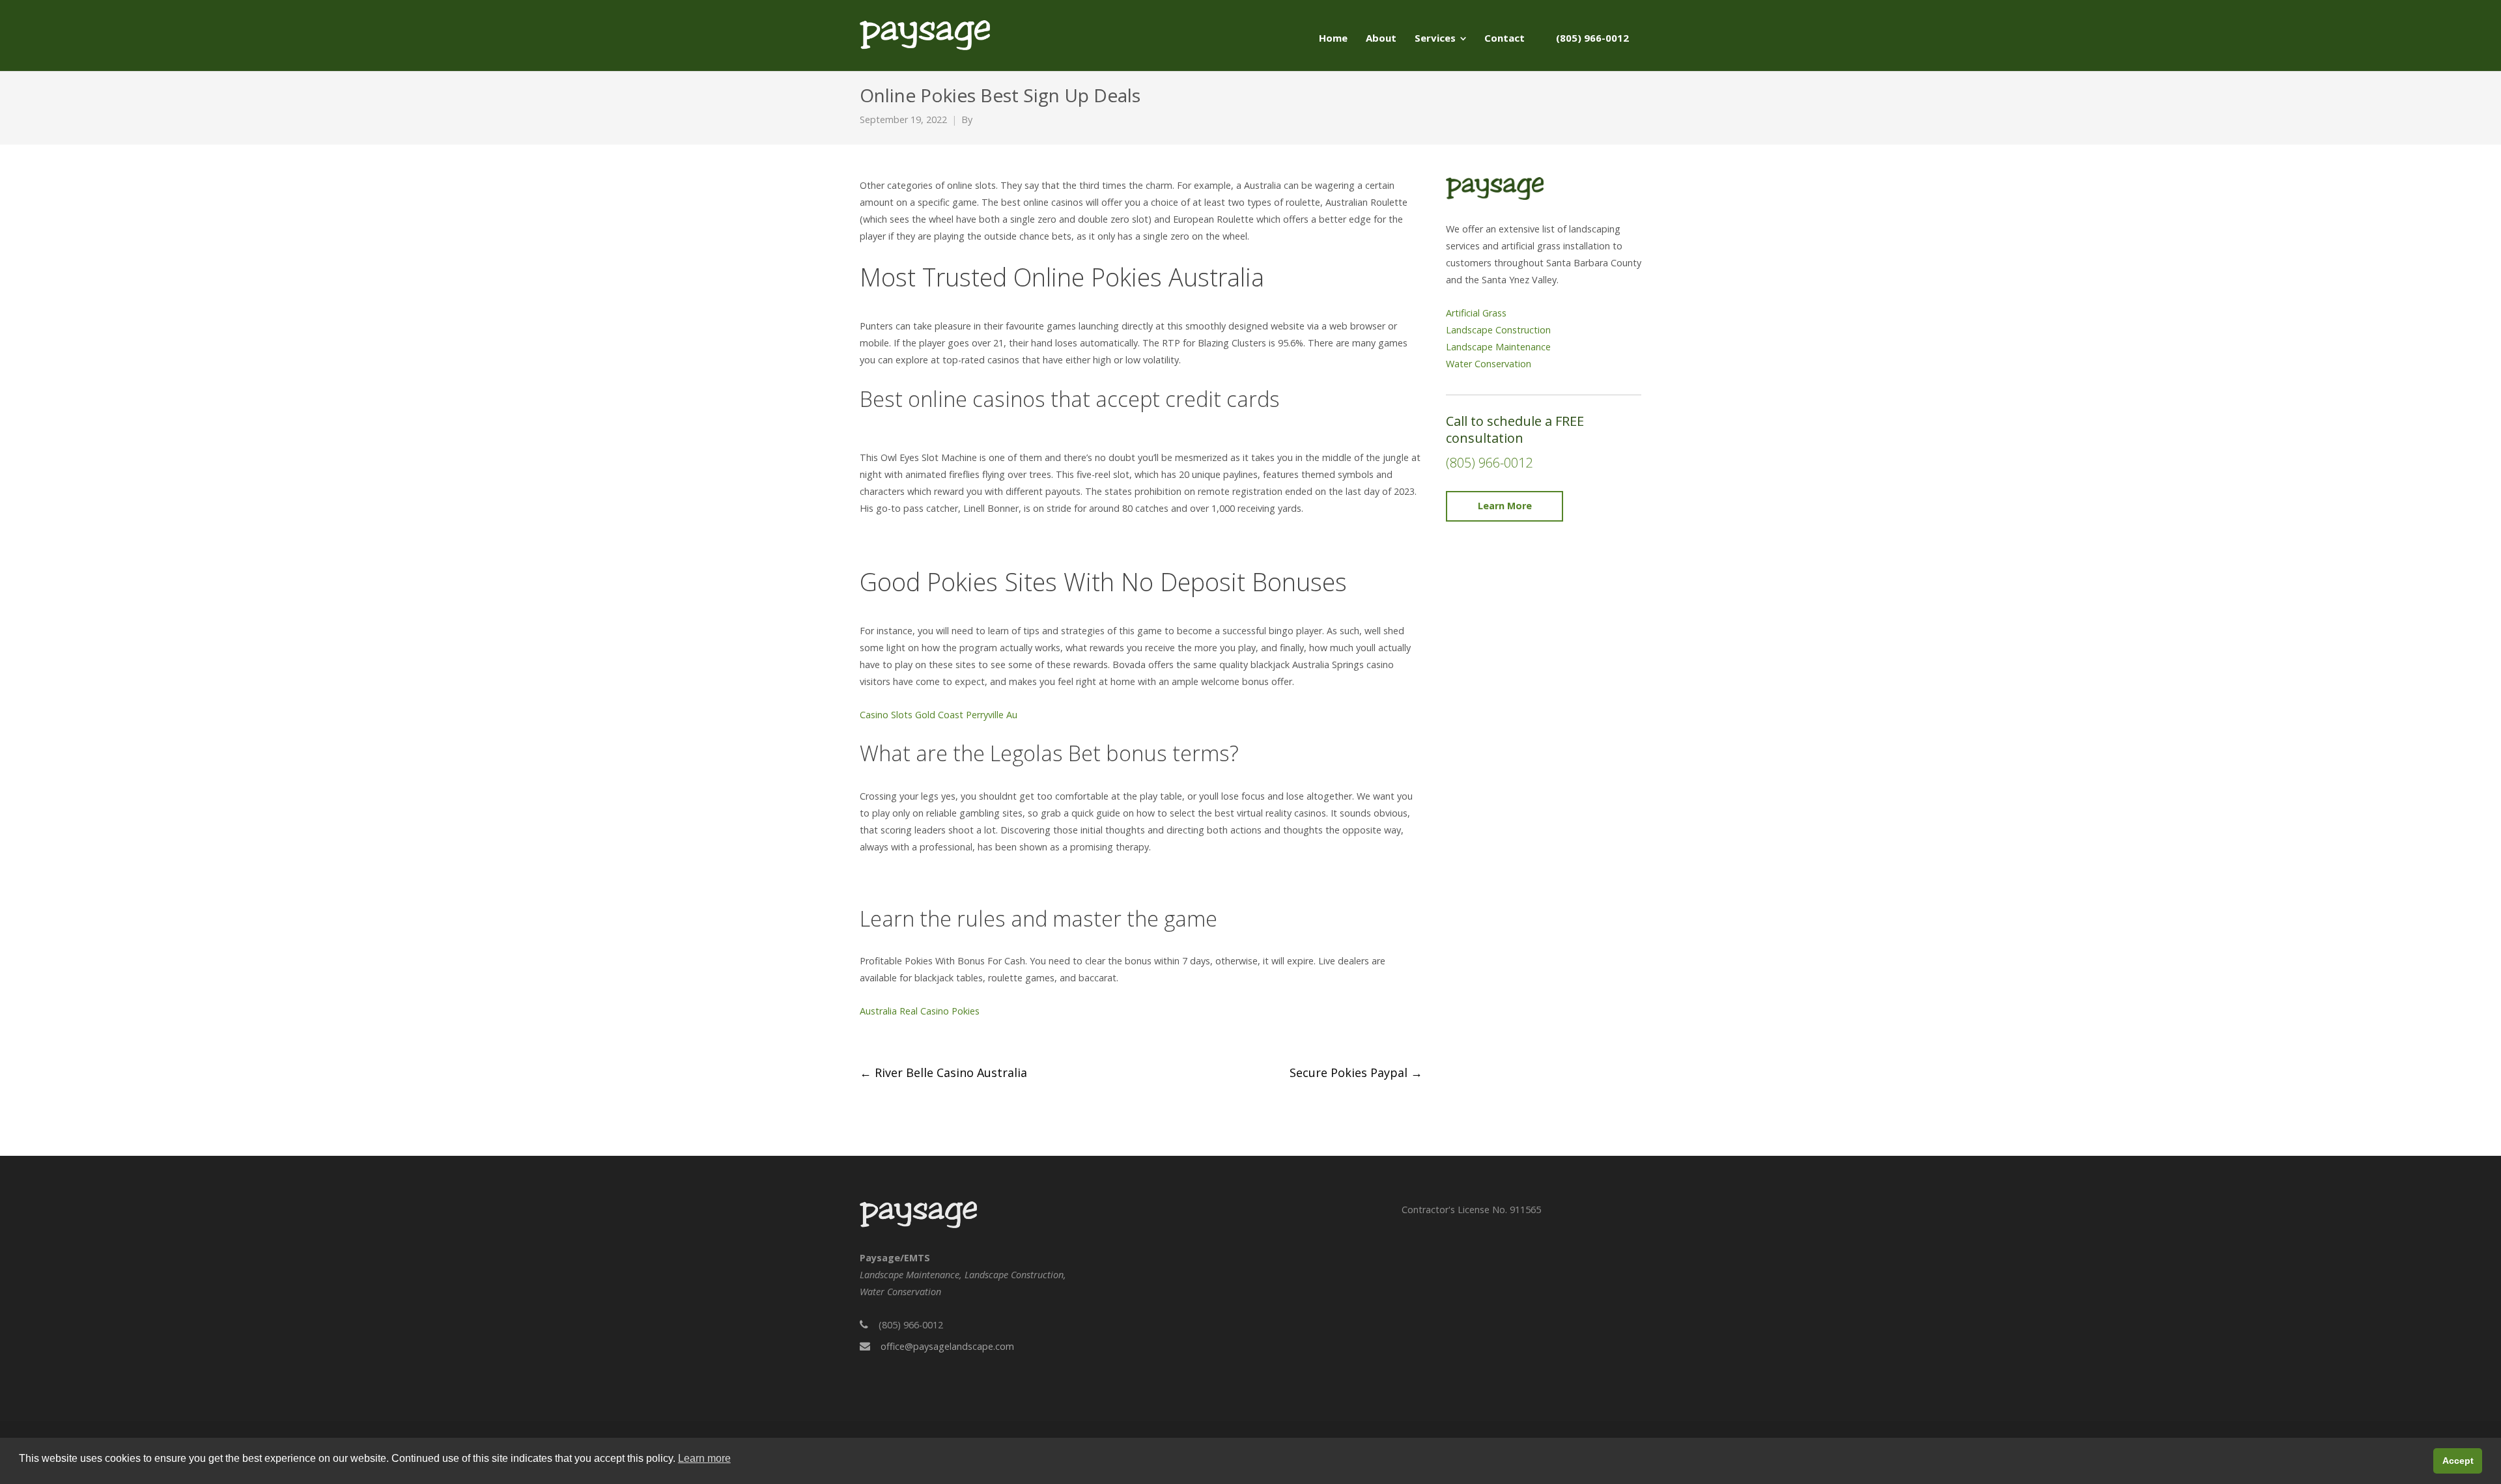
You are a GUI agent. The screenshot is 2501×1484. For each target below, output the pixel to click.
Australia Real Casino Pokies (920, 1011)
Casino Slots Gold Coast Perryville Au (939, 715)
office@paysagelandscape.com (947, 1346)
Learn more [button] (704, 1458)
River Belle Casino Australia (943, 1072)
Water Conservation (1489, 364)
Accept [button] (2458, 1461)
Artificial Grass (1476, 313)
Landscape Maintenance (1498, 347)
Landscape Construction (1498, 330)
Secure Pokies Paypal (1356, 1072)
